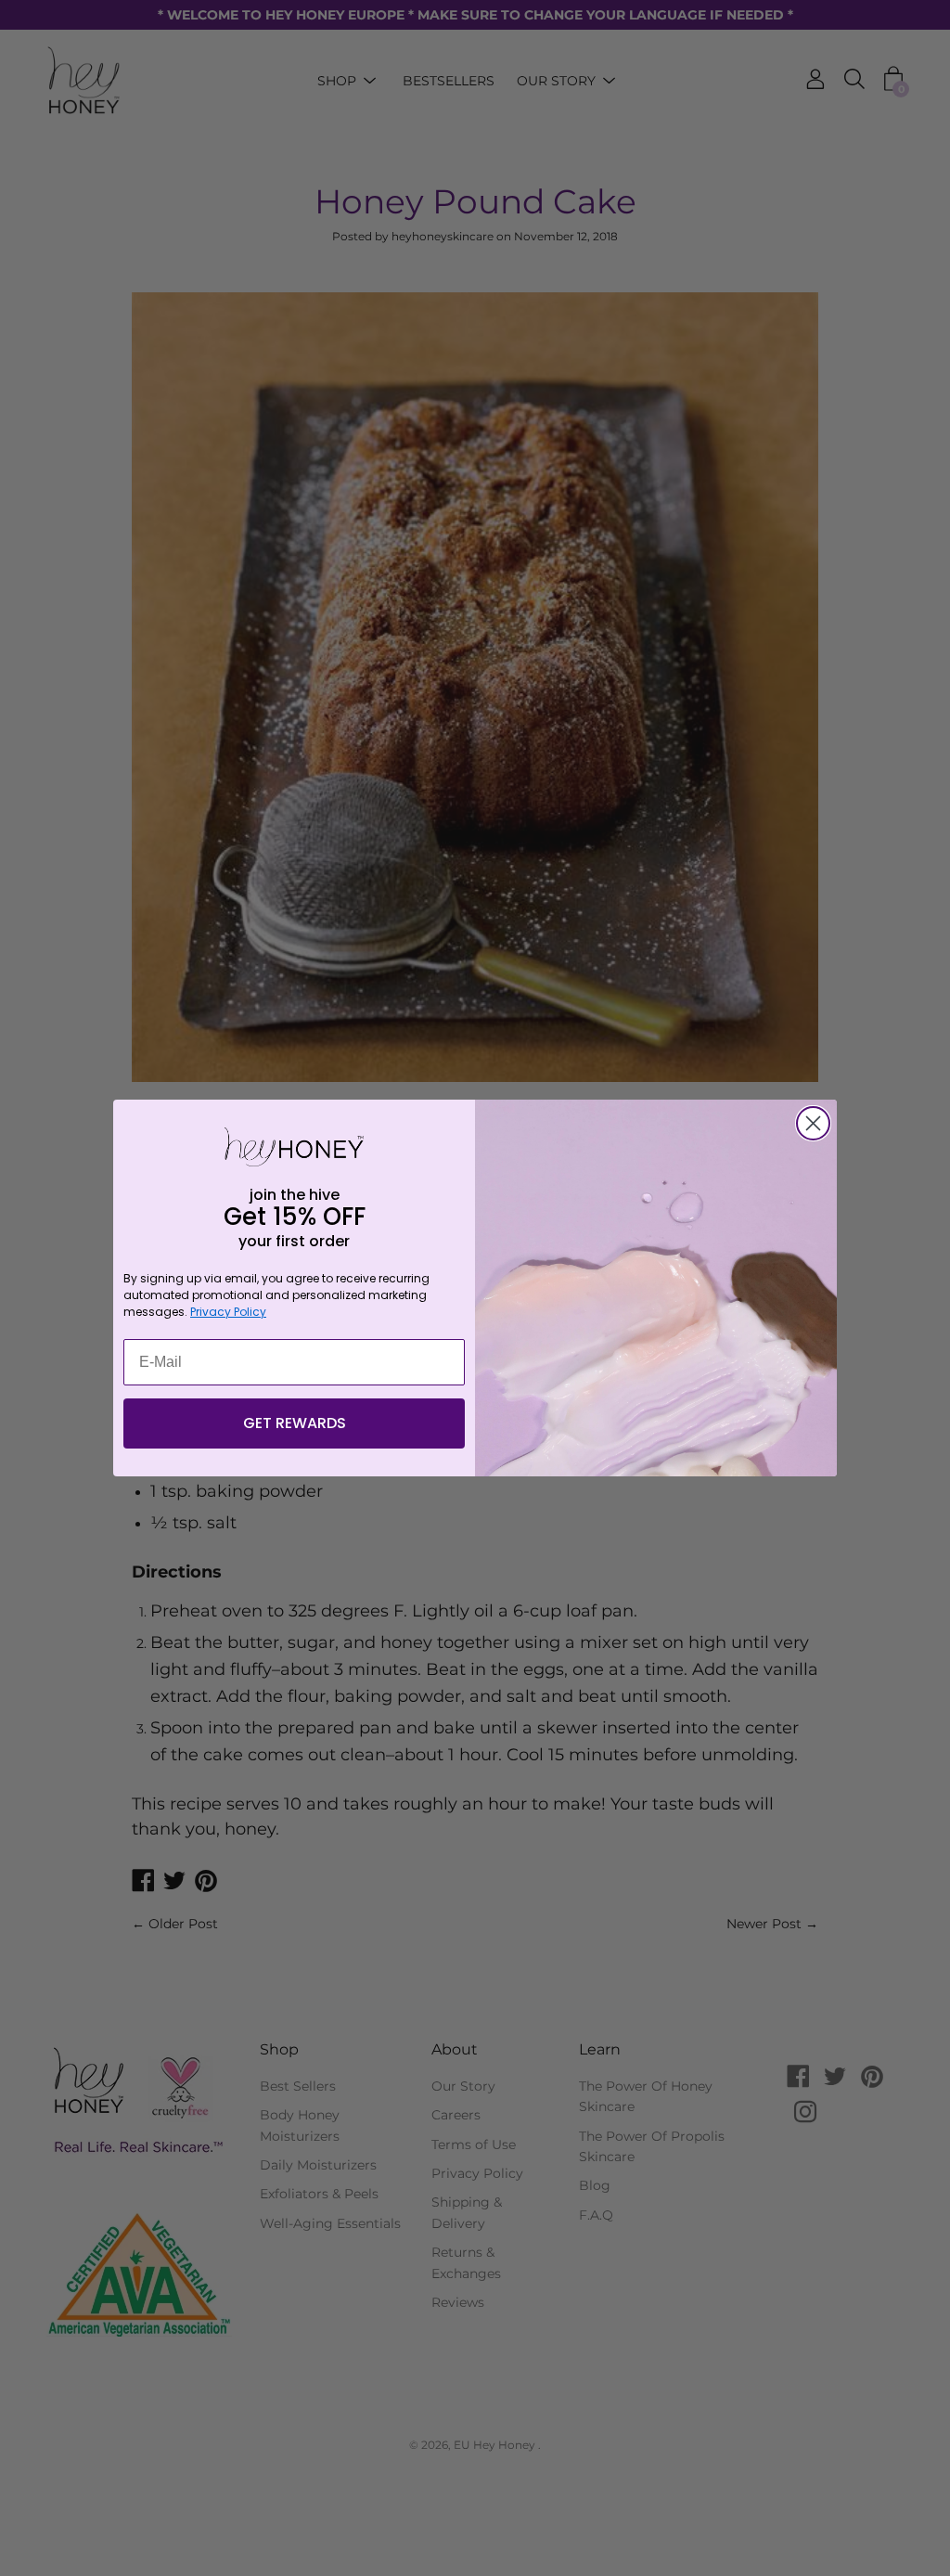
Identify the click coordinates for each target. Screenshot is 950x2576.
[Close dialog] (813, 1123)
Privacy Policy (228, 1312)
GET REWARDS (295, 1423)
